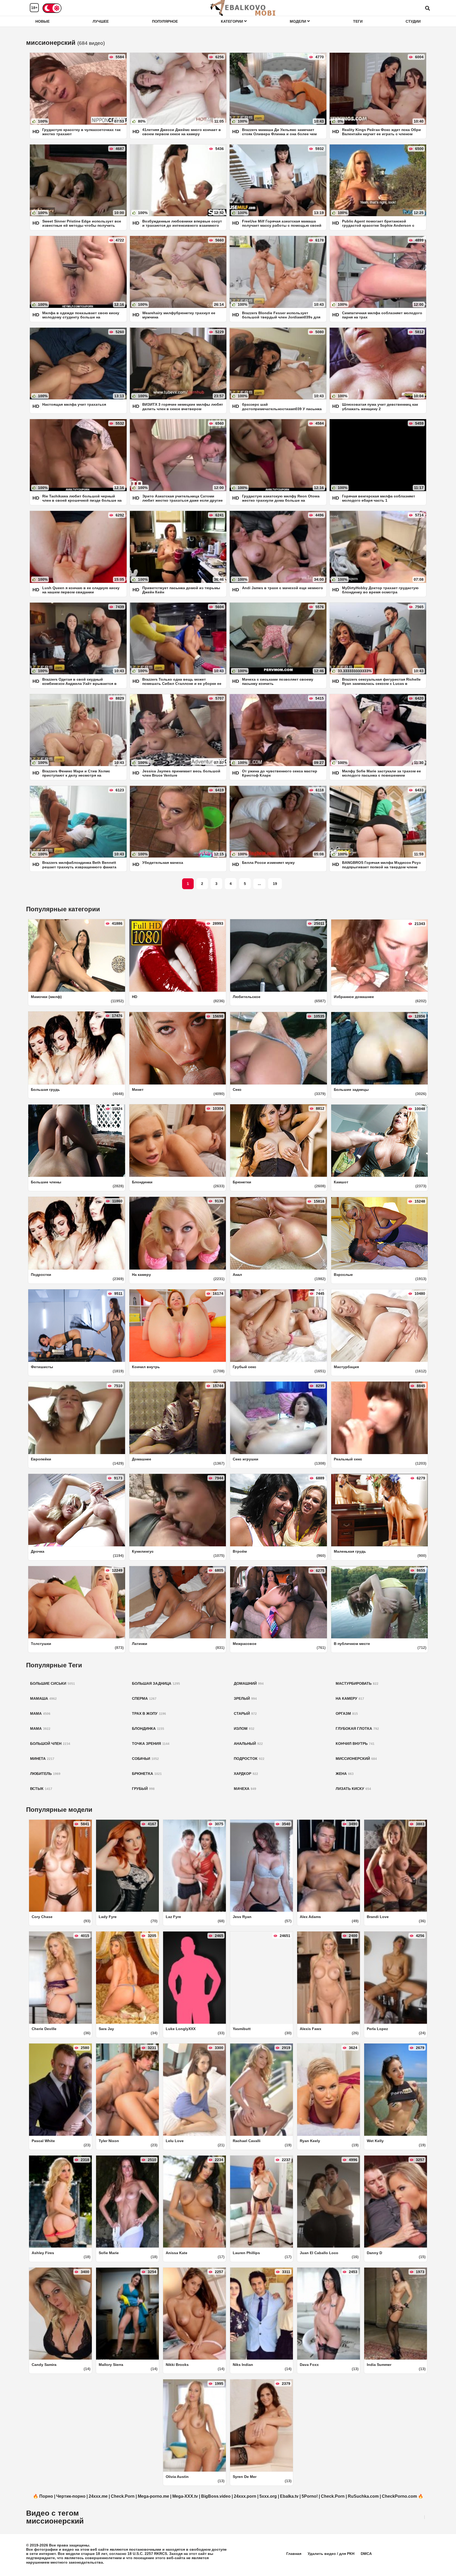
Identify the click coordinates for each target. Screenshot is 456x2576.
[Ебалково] (243, 8)
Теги (358, 21)
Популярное (165, 21)
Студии (413, 21)
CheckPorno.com (399, 2496)
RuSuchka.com (363, 2496)
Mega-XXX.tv (185, 2496)
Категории (232, 21)
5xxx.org (268, 2496)
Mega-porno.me (153, 2496)
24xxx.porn (245, 2496)
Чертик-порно (71, 2496)
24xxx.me (98, 2496)
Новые (42, 21)
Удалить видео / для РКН (331, 2554)
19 (275, 884)
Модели (298, 21)
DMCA (366, 2554)
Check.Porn (123, 2496)
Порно (46, 2496)
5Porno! (310, 2496)
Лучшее (101, 21)
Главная (294, 2554)
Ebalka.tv (289, 2496)
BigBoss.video (216, 2496)
